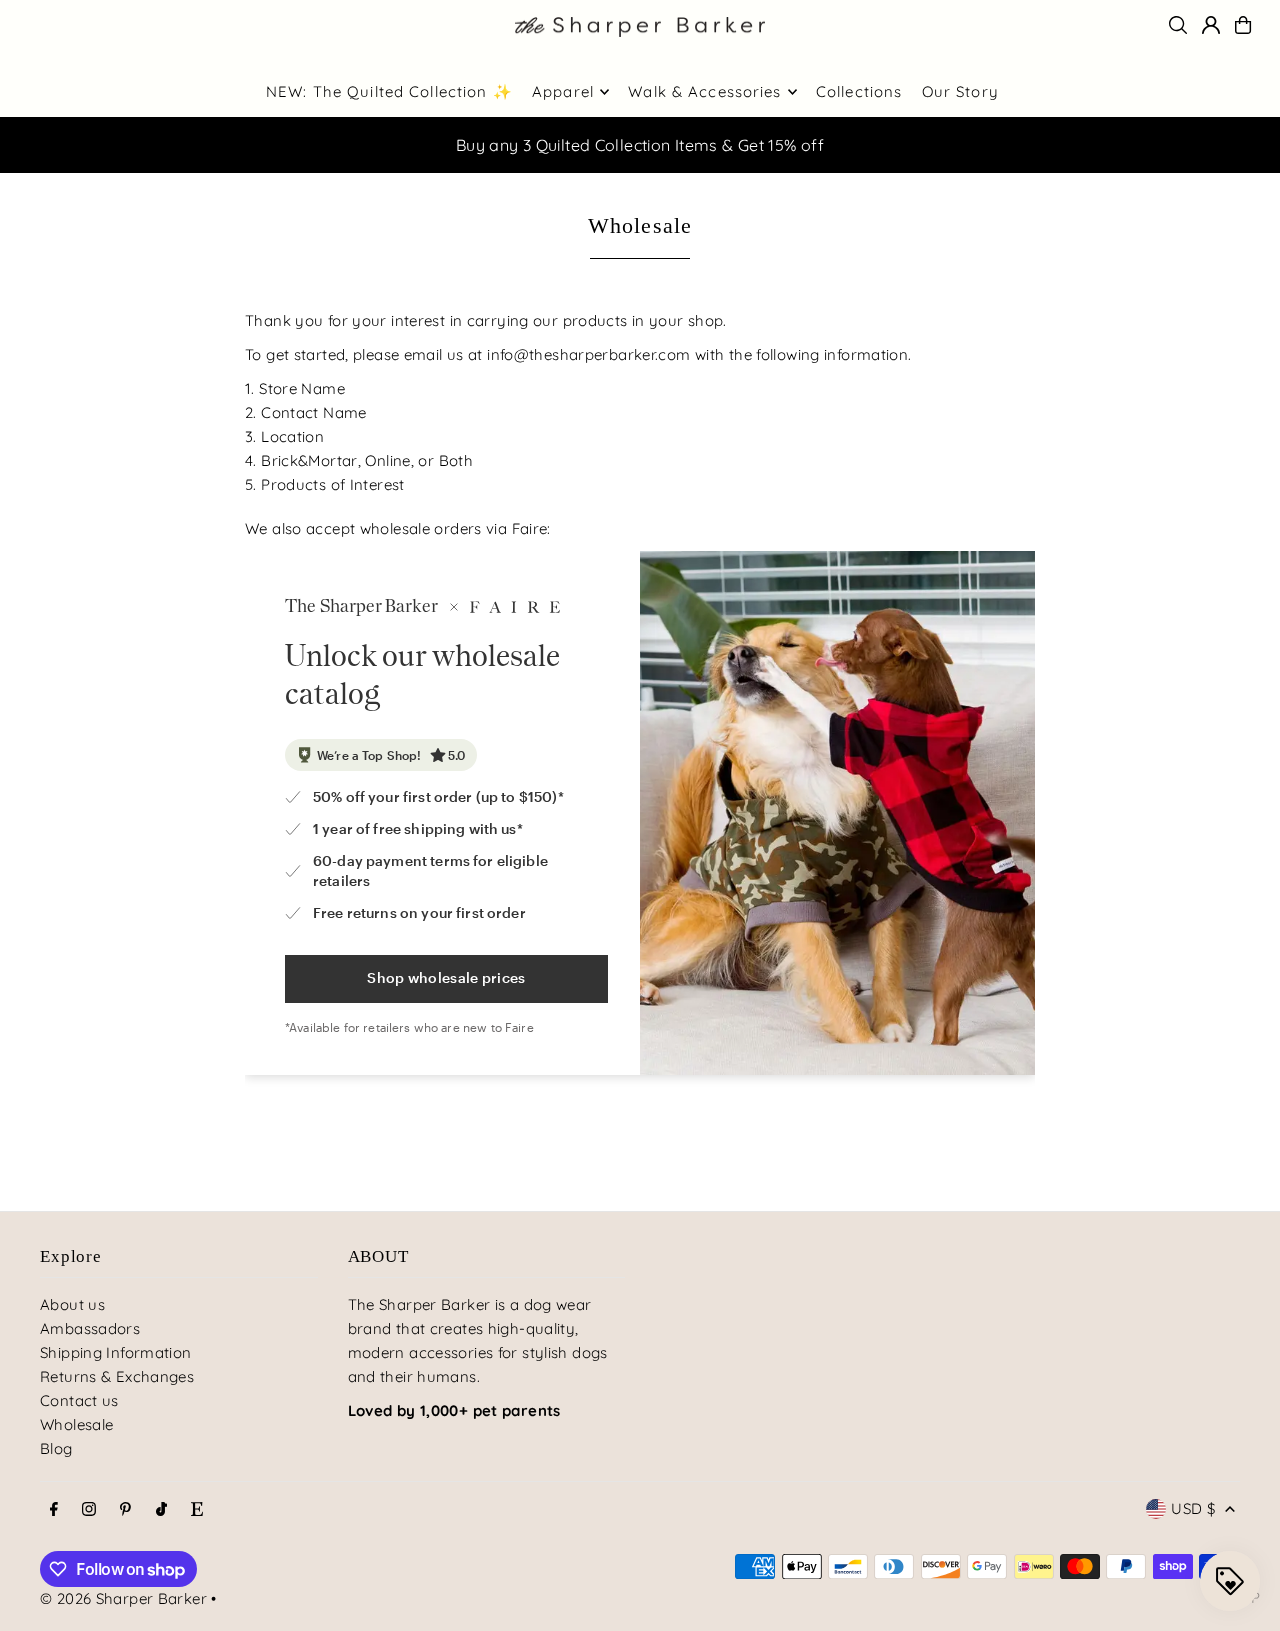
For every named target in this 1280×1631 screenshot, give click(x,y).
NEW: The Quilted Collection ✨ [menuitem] (389, 91)
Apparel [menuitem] (563, 91)
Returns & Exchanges (117, 1376)
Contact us (79, 1400)
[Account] (1211, 25)
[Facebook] (54, 1510)
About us (72, 1304)
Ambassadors (90, 1328)
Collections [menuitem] (859, 91)
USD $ (1193, 1508)
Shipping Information (116, 1352)
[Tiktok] (161, 1510)
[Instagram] (89, 1510)
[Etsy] (197, 1510)
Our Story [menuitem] (960, 91)
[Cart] (1243, 25)
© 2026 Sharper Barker (123, 1598)
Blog (56, 1448)
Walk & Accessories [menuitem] (704, 91)
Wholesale (76, 1424)
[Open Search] (1178, 25)
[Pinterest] (125, 1510)
